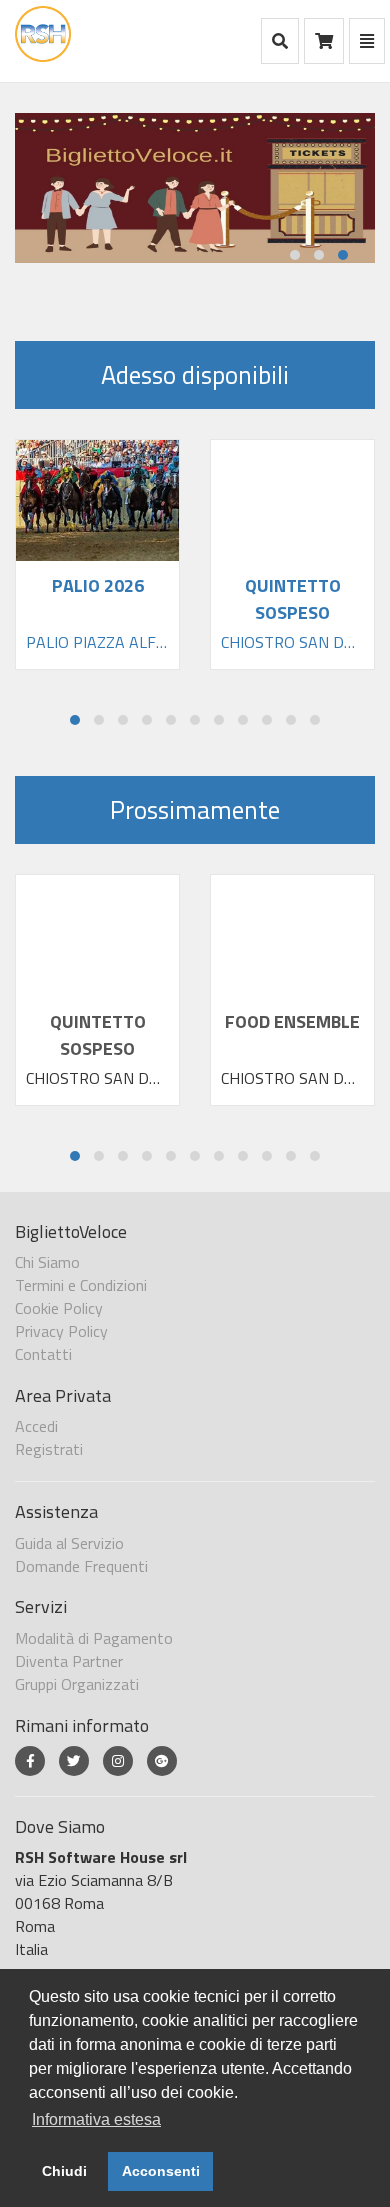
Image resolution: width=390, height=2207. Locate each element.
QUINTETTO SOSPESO (98, 1035)
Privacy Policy (61, 1331)
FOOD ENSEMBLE (292, 1021)
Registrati (49, 1449)
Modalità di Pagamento (94, 1638)
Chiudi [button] (64, 2171)
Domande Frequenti (81, 1566)
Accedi (36, 1426)
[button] (295, 255)
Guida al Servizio (69, 1543)
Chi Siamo (47, 1262)
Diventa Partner (69, 1661)
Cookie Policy (59, 1308)
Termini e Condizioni (81, 1285)
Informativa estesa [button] (96, 2119)
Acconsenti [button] (161, 2171)
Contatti (43, 1354)
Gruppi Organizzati (77, 1684)
